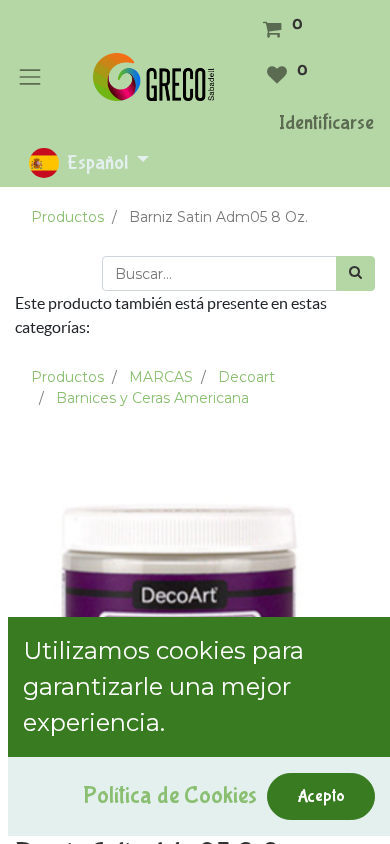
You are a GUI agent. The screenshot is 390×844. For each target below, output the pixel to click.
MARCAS (161, 377)
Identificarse (326, 122)
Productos (67, 217)
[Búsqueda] (355, 273)
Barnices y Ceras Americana (152, 398)
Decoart (246, 377)
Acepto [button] (321, 796)
